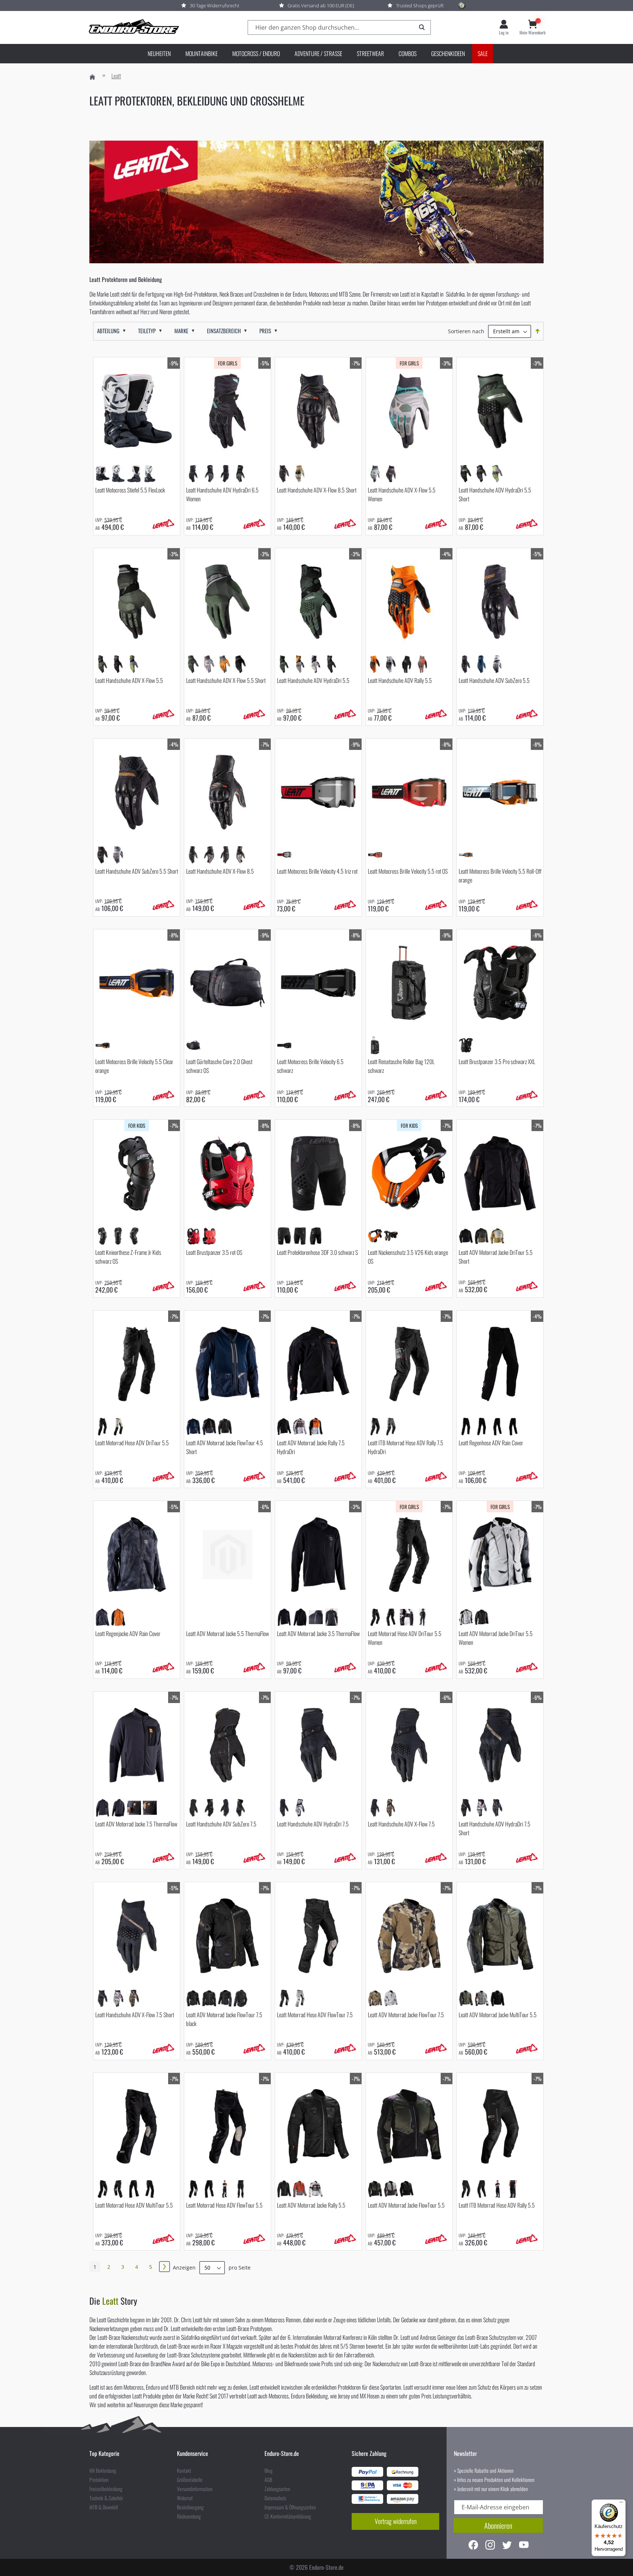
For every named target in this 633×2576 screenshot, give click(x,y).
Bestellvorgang (190, 2507)
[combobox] (339, 28)
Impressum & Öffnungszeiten (290, 2507)
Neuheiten (159, 53)
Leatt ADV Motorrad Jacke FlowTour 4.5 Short (225, 1447)
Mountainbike (201, 53)
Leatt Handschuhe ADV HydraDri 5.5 (313, 680)
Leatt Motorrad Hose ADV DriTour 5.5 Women (405, 1638)
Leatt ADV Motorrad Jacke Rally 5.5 (311, 2205)
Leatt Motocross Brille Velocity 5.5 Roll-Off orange (500, 876)
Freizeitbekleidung (106, 2489)
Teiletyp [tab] (147, 331)
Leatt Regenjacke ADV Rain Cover (128, 1633)
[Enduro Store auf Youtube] (524, 2546)
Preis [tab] (265, 331)
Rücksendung (189, 2516)
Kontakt (184, 2471)
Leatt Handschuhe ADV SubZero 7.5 (221, 1824)
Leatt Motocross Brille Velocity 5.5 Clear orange (134, 1066)
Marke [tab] (181, 331)
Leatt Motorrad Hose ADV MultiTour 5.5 (134, 2205)
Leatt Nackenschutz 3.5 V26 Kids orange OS (408, 1257)
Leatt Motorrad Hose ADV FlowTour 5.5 (224, 2205)
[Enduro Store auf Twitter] (507, 2546)
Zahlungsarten (277, 2489)
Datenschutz (275, 2498)
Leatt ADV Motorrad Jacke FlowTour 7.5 (406, 2015)
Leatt (110, 2301)
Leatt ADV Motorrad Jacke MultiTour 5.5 (498, 2015)
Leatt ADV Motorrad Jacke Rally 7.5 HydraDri (311, 1447)
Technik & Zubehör (106, 2498)
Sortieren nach (466, 331)
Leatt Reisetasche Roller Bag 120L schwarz (401, 1066)
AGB (268, 2480)
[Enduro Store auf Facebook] (473, 2546)
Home (92, 77)
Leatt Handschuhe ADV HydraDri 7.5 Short (495, 1828)
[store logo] (133, 27)
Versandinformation (195, 2489)
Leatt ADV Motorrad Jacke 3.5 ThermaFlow (318, 1633)
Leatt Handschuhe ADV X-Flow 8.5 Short (317, 490)
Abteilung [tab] (108, 331)
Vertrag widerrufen (396, 2521)
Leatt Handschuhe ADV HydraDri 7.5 (313, 1824)
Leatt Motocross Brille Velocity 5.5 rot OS (408, 871)
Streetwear (370, 53)
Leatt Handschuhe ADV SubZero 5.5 (494, 680)
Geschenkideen (448, 53)
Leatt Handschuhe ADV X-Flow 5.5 (129, 680)
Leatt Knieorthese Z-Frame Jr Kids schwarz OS (128, 1257)
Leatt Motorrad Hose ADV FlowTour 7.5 (315, 2015)
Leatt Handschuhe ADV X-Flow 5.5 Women (402, 494)
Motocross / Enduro (256, 53)
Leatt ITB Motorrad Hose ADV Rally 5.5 (497, 2205)
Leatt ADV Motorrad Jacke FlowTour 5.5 (406, 2205)
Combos (408, 53)
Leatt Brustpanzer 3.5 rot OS (214, 1252)
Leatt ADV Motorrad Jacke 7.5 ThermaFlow (136, 1824)
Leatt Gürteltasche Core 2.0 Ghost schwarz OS (219, 1066)
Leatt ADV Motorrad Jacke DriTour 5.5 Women (496, 1638)
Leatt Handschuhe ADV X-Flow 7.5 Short (135, 2015)
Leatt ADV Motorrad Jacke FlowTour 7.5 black (224, 2019)
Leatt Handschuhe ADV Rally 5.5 (400, 680)
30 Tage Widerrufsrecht (214, 5)
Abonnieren (498, 2525)
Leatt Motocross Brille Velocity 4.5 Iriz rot (317, 871)
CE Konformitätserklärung (288, 2516)
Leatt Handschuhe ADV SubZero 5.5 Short (137, 871)
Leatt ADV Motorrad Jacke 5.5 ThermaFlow (227, 1633)
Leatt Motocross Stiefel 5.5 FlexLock (130, 490)
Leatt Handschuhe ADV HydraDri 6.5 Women (222, 494)
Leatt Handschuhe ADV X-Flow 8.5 (220, 871)
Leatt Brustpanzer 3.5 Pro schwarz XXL (497, 1062)
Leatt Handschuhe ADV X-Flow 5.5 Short (226, 680)
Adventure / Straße (318, 53)
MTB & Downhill (104, 2507)
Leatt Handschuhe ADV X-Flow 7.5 (401, 1824)
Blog (269, 2471)
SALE (483, 53)
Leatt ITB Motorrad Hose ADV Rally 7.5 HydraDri (406, 1447)
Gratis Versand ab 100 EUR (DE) (321, 5)
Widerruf (185, 2498)
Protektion (99, 2480)
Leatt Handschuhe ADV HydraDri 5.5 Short (495, 494)
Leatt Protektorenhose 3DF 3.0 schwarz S (317, 1252)
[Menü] (621, 2504)
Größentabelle (190, 2480)
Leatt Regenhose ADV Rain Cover (491, 1443)
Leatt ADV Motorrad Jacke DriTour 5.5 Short (496, 1257)
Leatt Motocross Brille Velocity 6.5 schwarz (310, 1066)
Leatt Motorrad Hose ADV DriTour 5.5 (132, 1443)
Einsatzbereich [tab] (224, 331)
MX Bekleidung (103, 2471)
